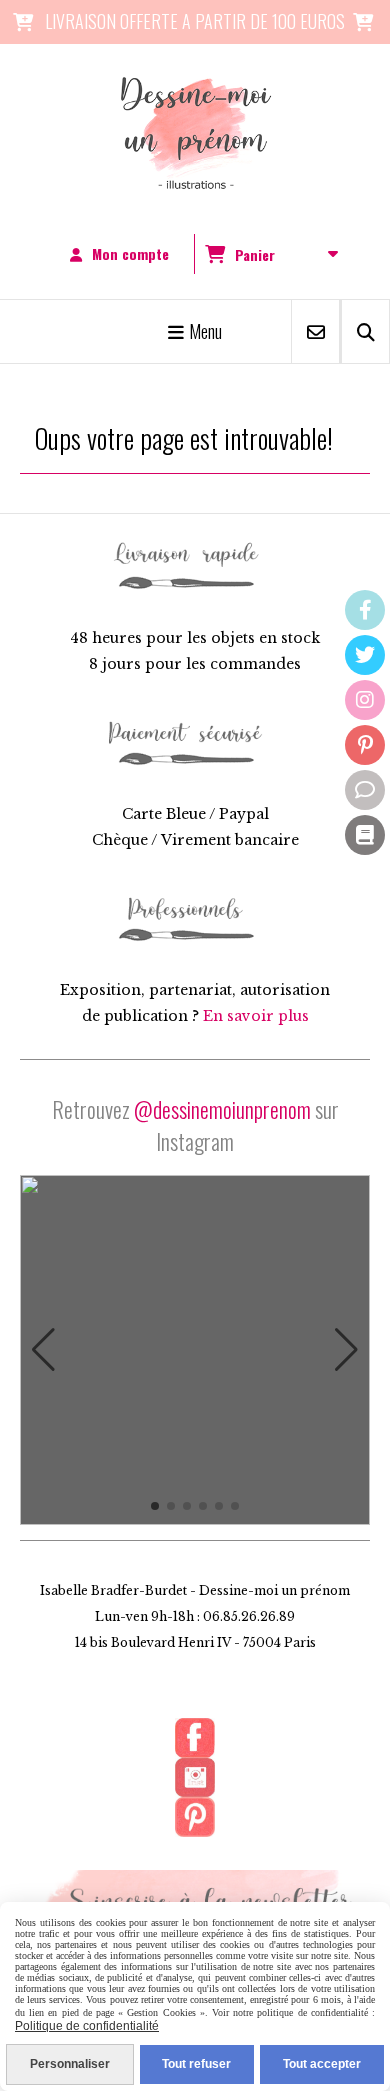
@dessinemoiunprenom (222, 1109)
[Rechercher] (365, 331)
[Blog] (365, 835)
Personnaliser (70, 2064)
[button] (43, 1350)
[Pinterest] (365, 745)
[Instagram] (365, 700)
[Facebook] (365, 610)
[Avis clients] (365, 790)
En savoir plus (256, 1016)
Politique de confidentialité (87, 2026)
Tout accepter (322, 2064)
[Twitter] (365, 655)
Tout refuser (196, 2064)
